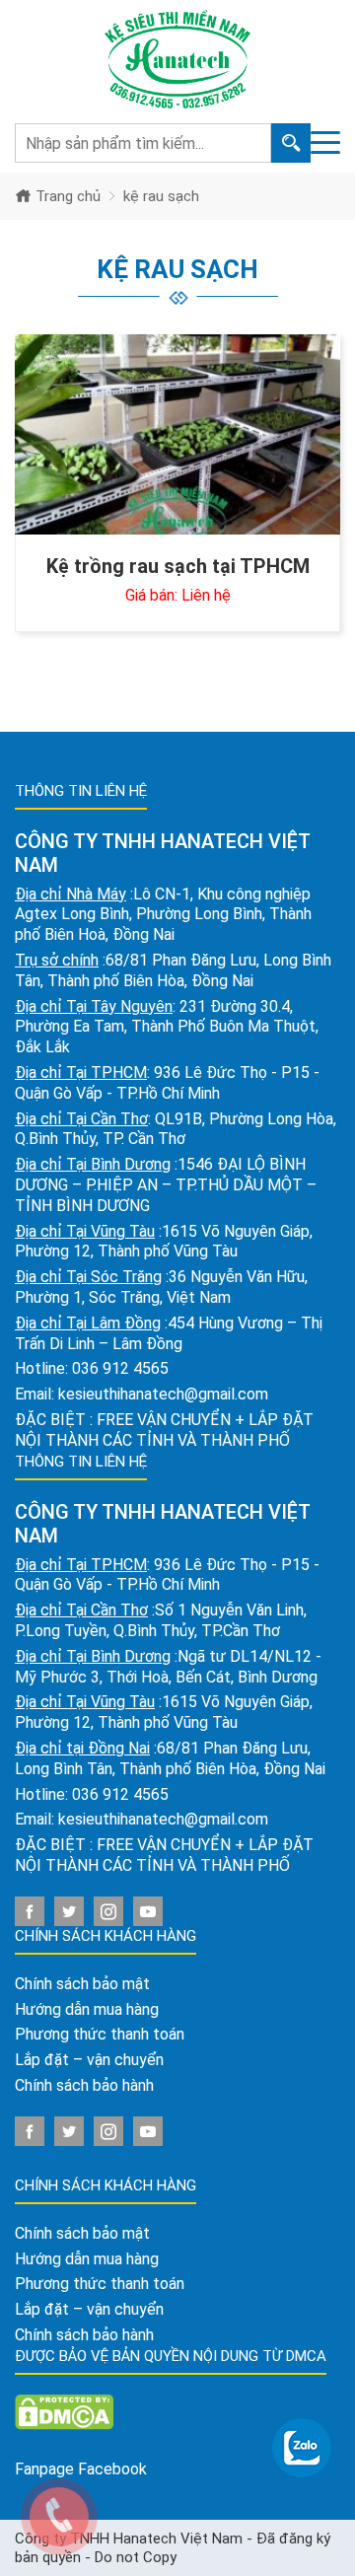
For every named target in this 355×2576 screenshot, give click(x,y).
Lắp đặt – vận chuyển (89, 2060)
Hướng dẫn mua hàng (87, 2009)
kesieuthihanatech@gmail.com (163, 1394)
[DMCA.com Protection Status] (64, 2411)
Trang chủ (66, 196)
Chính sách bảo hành (84, 2085)
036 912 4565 (120, 1368)
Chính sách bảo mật (82, 1984)
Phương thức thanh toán (100, 2034)
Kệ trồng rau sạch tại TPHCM (178, 566)
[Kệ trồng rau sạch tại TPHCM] (177, 434)
